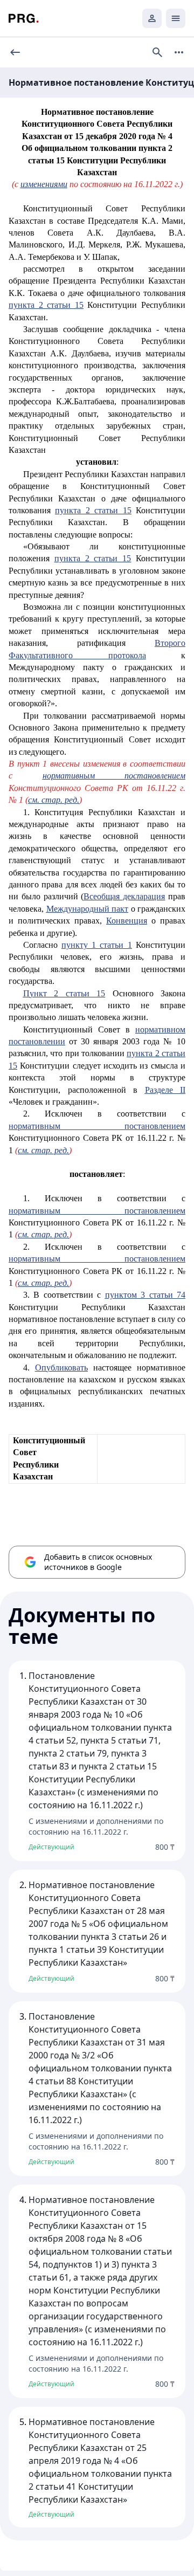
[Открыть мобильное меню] (176, 18)
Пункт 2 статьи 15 (64, 993)
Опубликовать (61, 1368)
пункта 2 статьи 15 (46, 305)
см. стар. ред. (54, 800)
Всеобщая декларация (124, 896)
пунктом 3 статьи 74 (145, 1295)
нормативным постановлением (114, 776)
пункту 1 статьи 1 (97, 945)
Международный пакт (88, 909)
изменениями (44, 184)
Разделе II (165, 1090)
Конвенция (127, 921)
